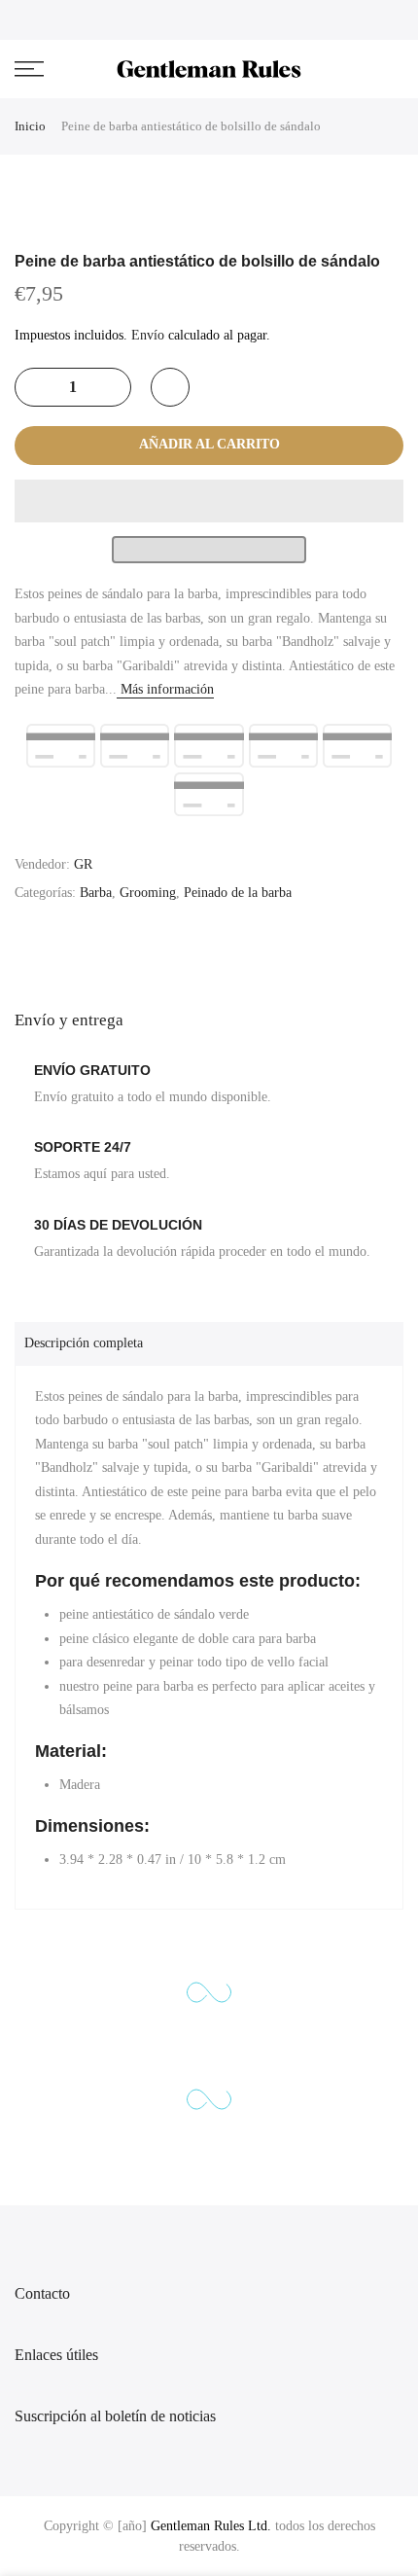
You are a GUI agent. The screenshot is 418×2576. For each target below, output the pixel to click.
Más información (165, 689)
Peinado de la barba (238, 893)
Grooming (148, 893)
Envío (148, 335)
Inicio (30, 126)
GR (83, 864)
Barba (96, 893)
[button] (209, 501)
